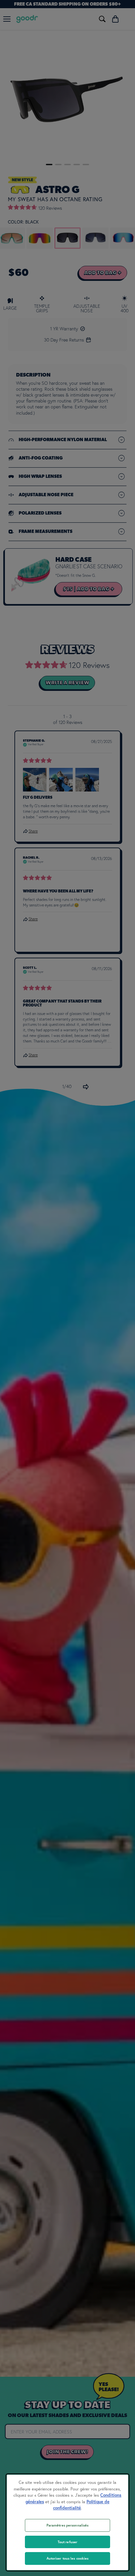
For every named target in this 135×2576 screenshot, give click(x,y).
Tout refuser (67, 2542)
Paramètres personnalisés (68, 2525)
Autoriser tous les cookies (68, 2558)
